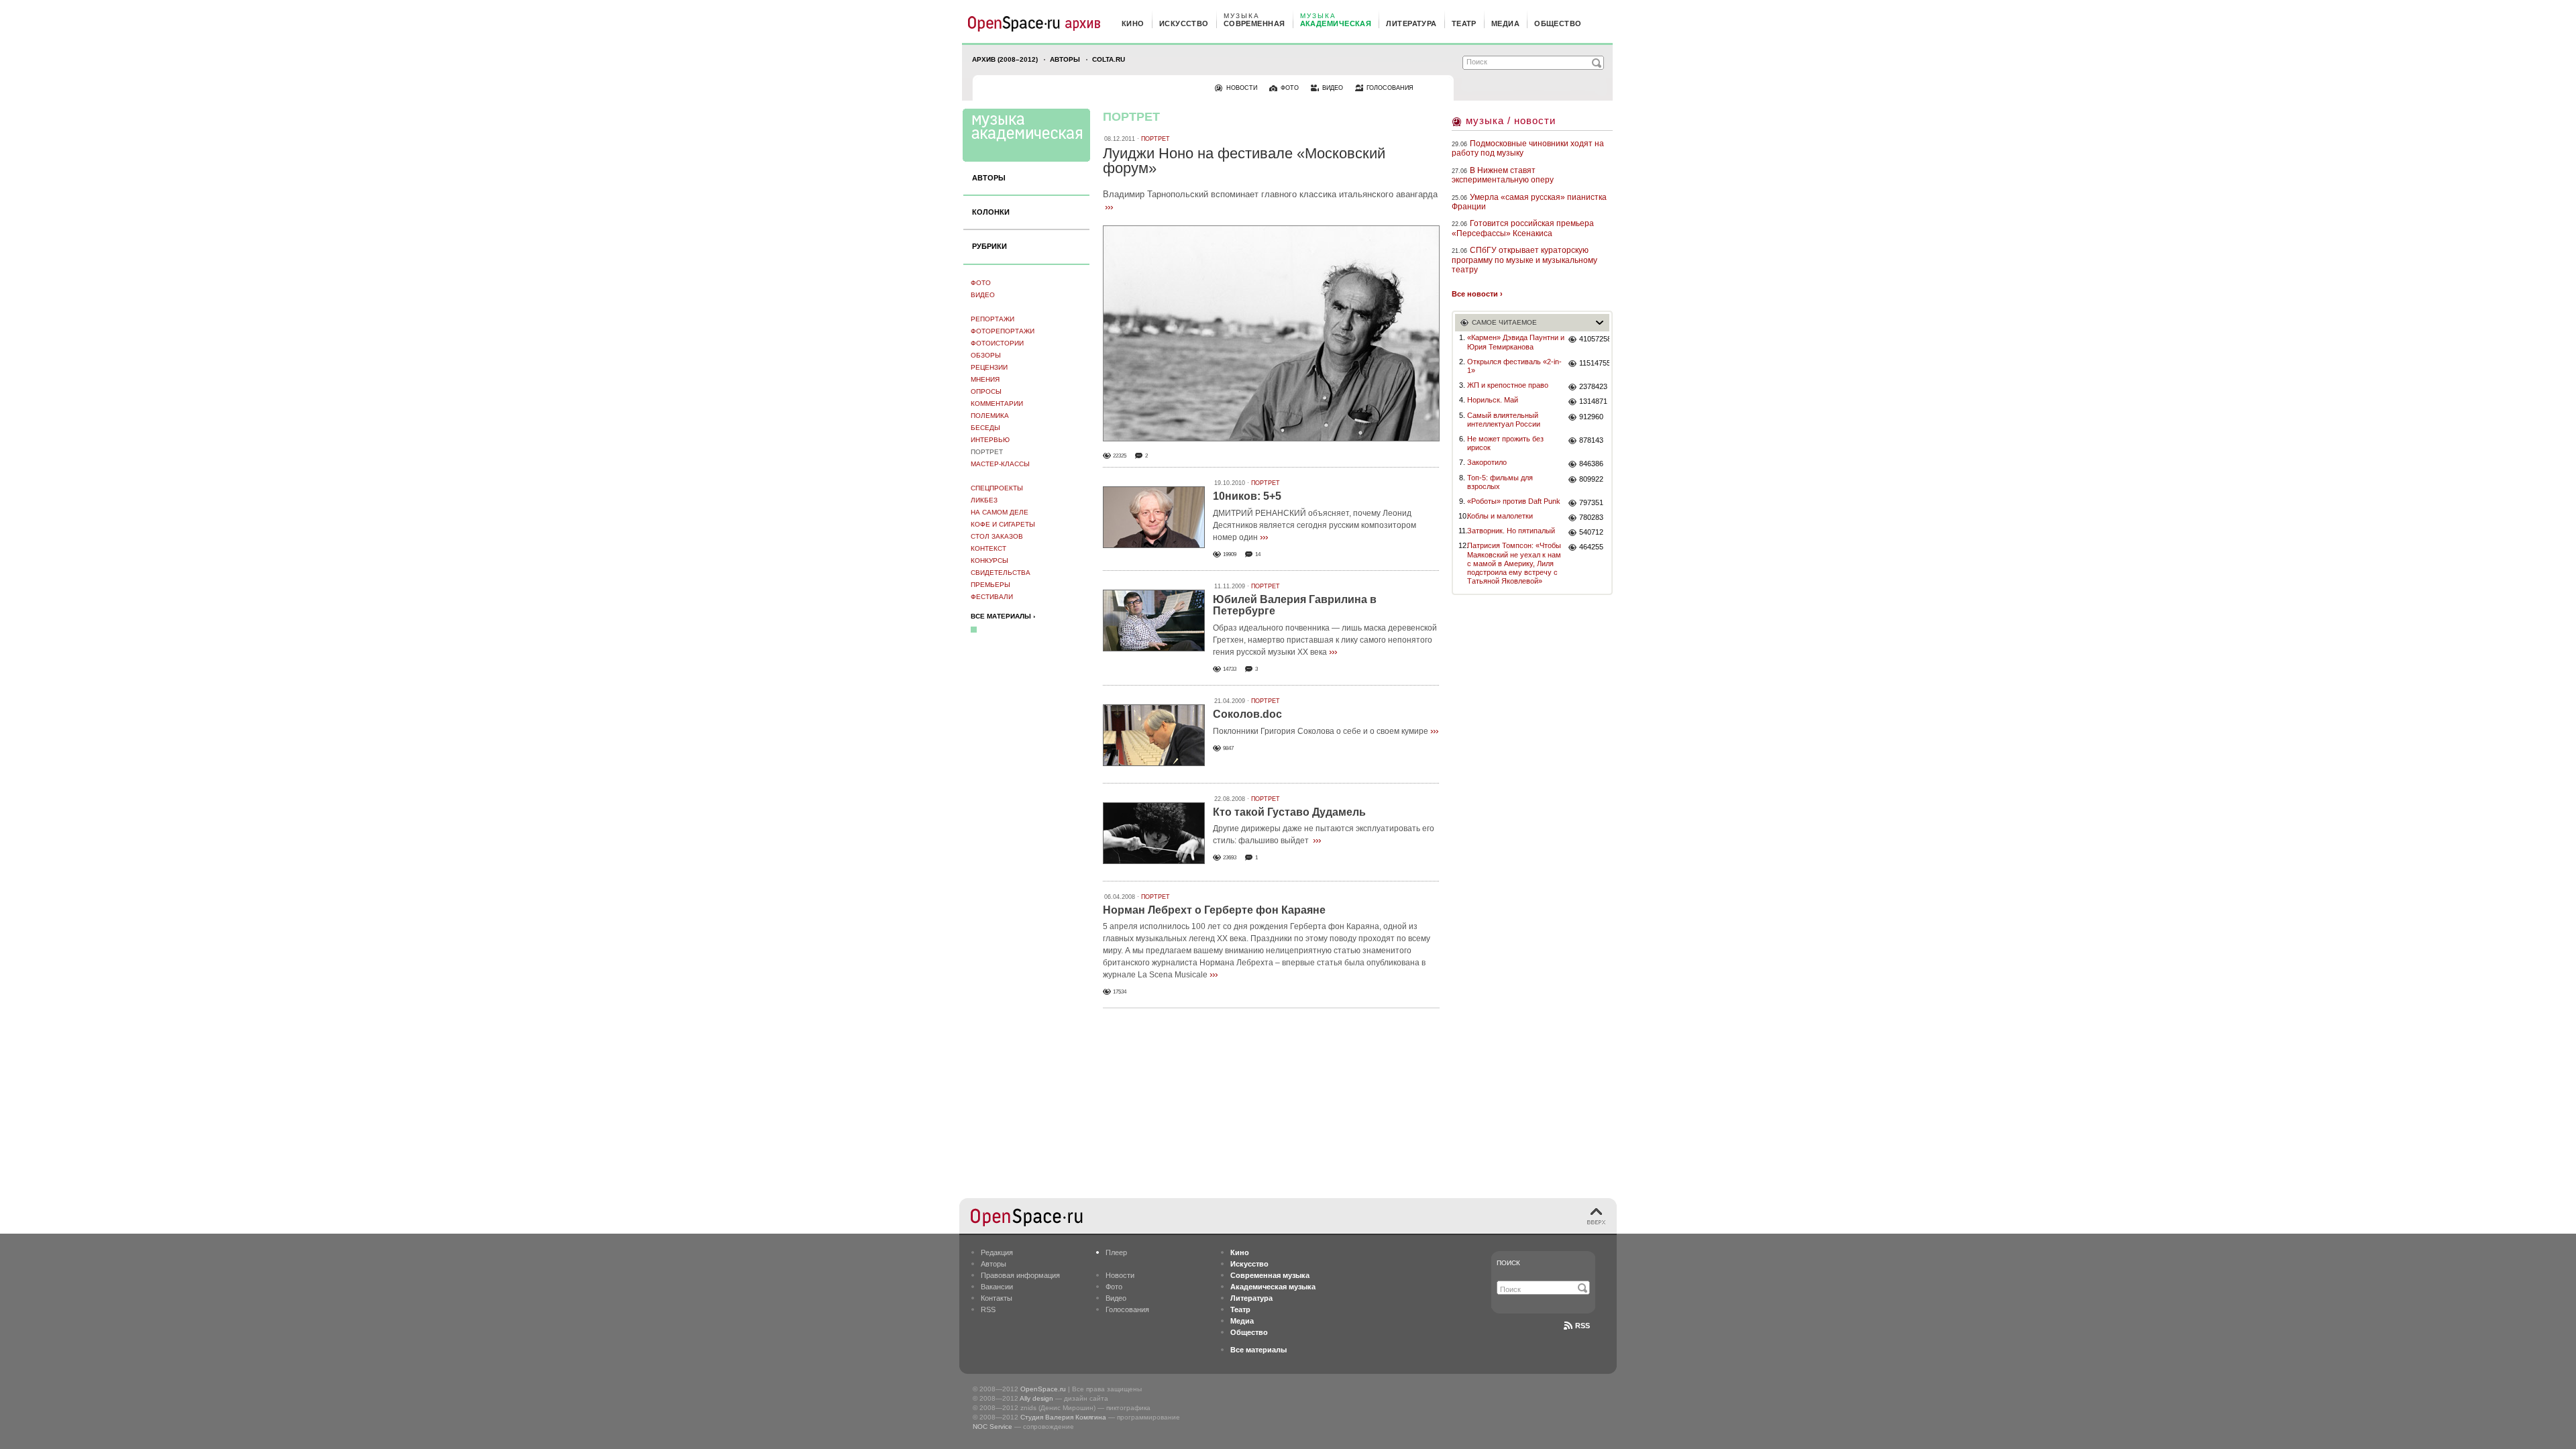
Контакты (997, 1298)
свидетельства (1001, 573)
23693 (1230, 858)
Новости (1120, 1275)
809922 (1591, 479)
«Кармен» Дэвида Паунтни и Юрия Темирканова (1516, 342)
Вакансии (997, 1287)
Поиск (1508, 1263)
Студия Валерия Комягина (1063, 1417)
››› (1109, 207)
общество (1558, 23)
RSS (988, 1309)
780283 (1591, 517)
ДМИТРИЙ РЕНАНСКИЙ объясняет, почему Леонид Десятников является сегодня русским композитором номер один (1314, 525)
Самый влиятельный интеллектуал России (1504, 420)
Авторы (1065, 59)
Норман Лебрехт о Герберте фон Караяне (1214, 910)
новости (1242, 88)
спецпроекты (997, 488)
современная (1254, 23)
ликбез (984, 500)
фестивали (992, 597)
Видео (983, 295)
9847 (1228, 748)
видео (1333, 88)
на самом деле (1000, 512)
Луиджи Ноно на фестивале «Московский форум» (1244, 161)
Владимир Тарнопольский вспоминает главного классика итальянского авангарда (1270, 194)
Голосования (1127, 1309)
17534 (1120, 992)
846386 (1591, 464)
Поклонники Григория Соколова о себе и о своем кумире (1321, 731)
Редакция (997, 1252)
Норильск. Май (1493, 400)
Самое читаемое (1504, 322)
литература (1411, 23)
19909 (1230, 554)
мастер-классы (1000, 464)
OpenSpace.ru (1043, 1389)
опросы (986, 391)
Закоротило (1487, 462)
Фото (981, 283)
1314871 (1593, 401)
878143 (1591, 440)
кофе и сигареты (1003, 524)
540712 (1591, 532)
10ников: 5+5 (1247, 496)
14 (1258, 554)
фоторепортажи (1003, 331)
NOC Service (992, 1427)
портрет (987, 452)
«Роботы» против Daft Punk (1514, 501)
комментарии (997, 404)
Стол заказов (997, 536)
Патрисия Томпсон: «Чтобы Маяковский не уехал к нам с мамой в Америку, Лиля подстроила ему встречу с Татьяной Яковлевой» (1514, 563)
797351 (1591, 502)
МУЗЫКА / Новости (1511, 120)
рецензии (989, 367)
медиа (1505, 23)
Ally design (1036, 1398)
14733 (1230, 669)
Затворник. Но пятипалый (1511, 531)
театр (1464, 23)
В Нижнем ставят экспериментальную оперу (1503, 175)
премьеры (990, 585)
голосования (1390, 88)
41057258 (1594, 339)
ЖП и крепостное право (1508, 385)
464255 (1591, 547)
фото (1290, 88)
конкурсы (989, 560)
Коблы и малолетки (1500, 516)
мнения (985, 379)
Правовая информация (1020, 1275)
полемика (990, 416)
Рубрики (989, 246)
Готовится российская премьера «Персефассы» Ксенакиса (1523, 228)
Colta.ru (1109, 59)
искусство (1184, 23)
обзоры (986, 355)
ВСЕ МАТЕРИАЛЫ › (1003, 616)
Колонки (991, 212)
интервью (990, 440)
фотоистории (997, 343)
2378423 (1593, 386)
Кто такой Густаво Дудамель (1289, 812)
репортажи (992, 319)
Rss (1582, 1326)
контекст (988, 548)
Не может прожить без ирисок (1505, 443)
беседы (985, 428)
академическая (1336, 23)
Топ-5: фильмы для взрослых (1500, 482)
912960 (1591, 417)
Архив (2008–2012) (1005, 59)
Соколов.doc (1247, 714)
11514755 (1594, 363)
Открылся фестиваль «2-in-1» (1514, 366)
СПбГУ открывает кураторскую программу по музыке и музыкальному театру (1524, 260)
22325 (1120, 456)
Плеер (1116, 1252)
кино (1133, 23)
